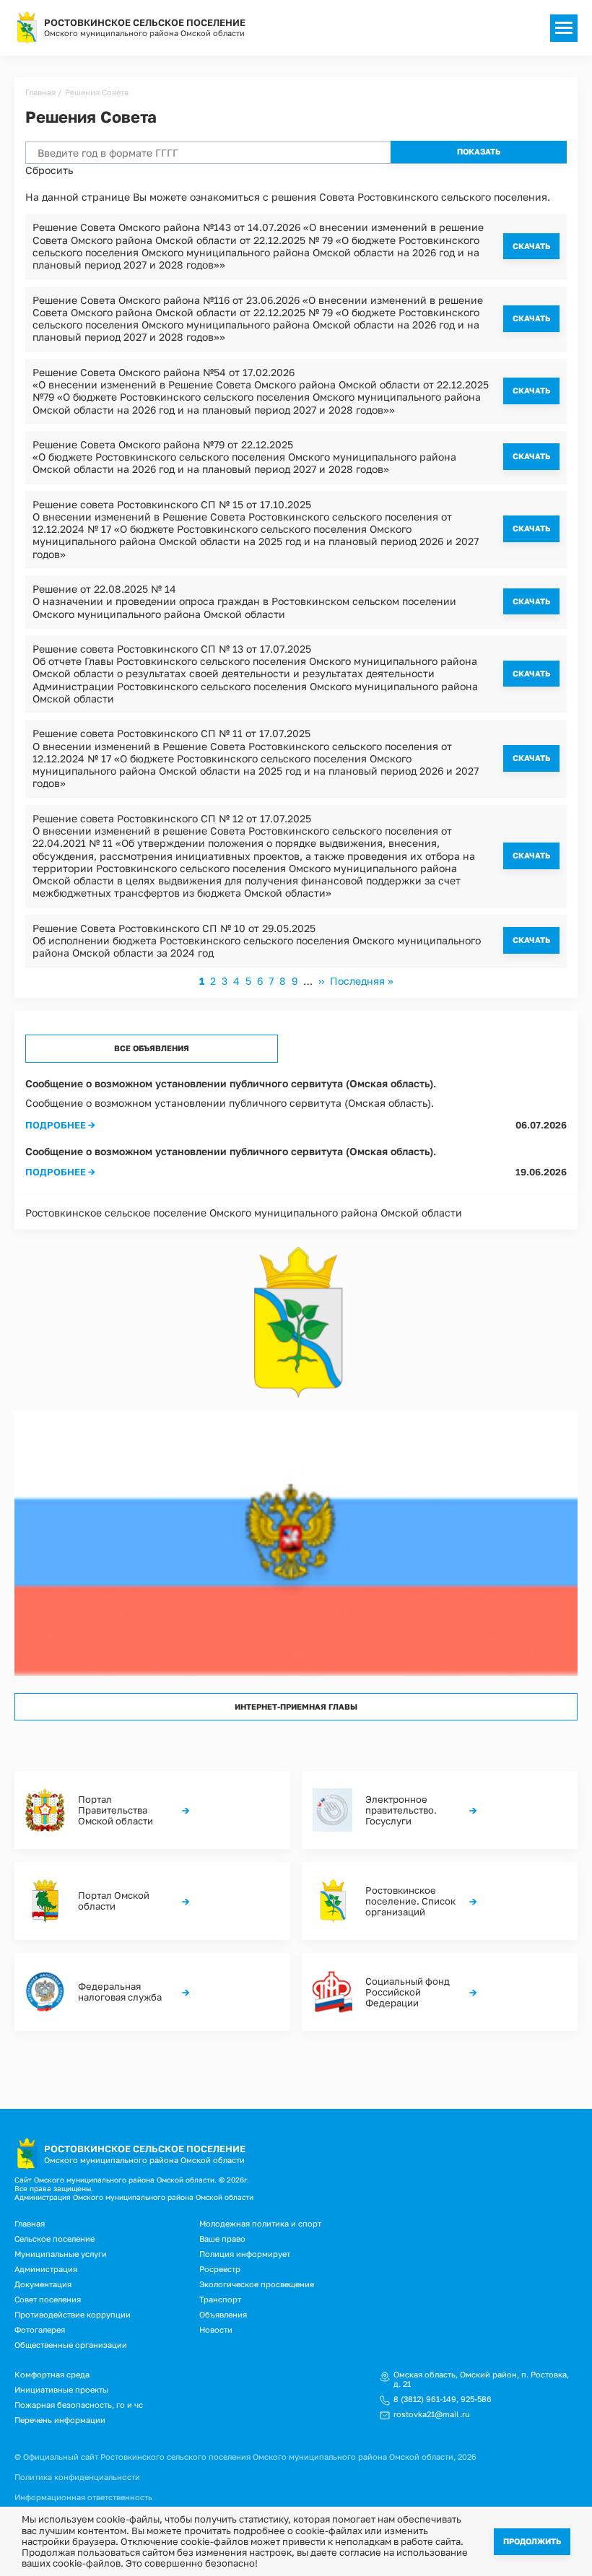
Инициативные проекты (61, 2389)
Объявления (223, 2314)
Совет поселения (48, 2299)
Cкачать (531, 246)
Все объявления (152, 1048)
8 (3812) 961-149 (425, 2399)
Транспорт (220, 2299)
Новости (216, 2329)
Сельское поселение (55, 2238)
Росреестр (220, 2269)
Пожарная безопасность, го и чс (79, 2405)
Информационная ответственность (83, 2497)
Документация (43, 2284)
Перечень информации (60, 2420)
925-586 (476, 2399)
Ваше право (222, 2238)
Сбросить (49, 170)
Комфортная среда (52, 2374)
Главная (40, 92)
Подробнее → (60, 1125)
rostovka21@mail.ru (432, 2414)
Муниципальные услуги (61, 2254)
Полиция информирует (245, 2254)
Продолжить (532, 2541)
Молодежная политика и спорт (260, 2223)
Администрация (46, 2269)
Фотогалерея (40, 2329)
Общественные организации (71, 2345)
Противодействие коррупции (73, 2314)
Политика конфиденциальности (77, 2477)
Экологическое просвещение (257, 2284)
